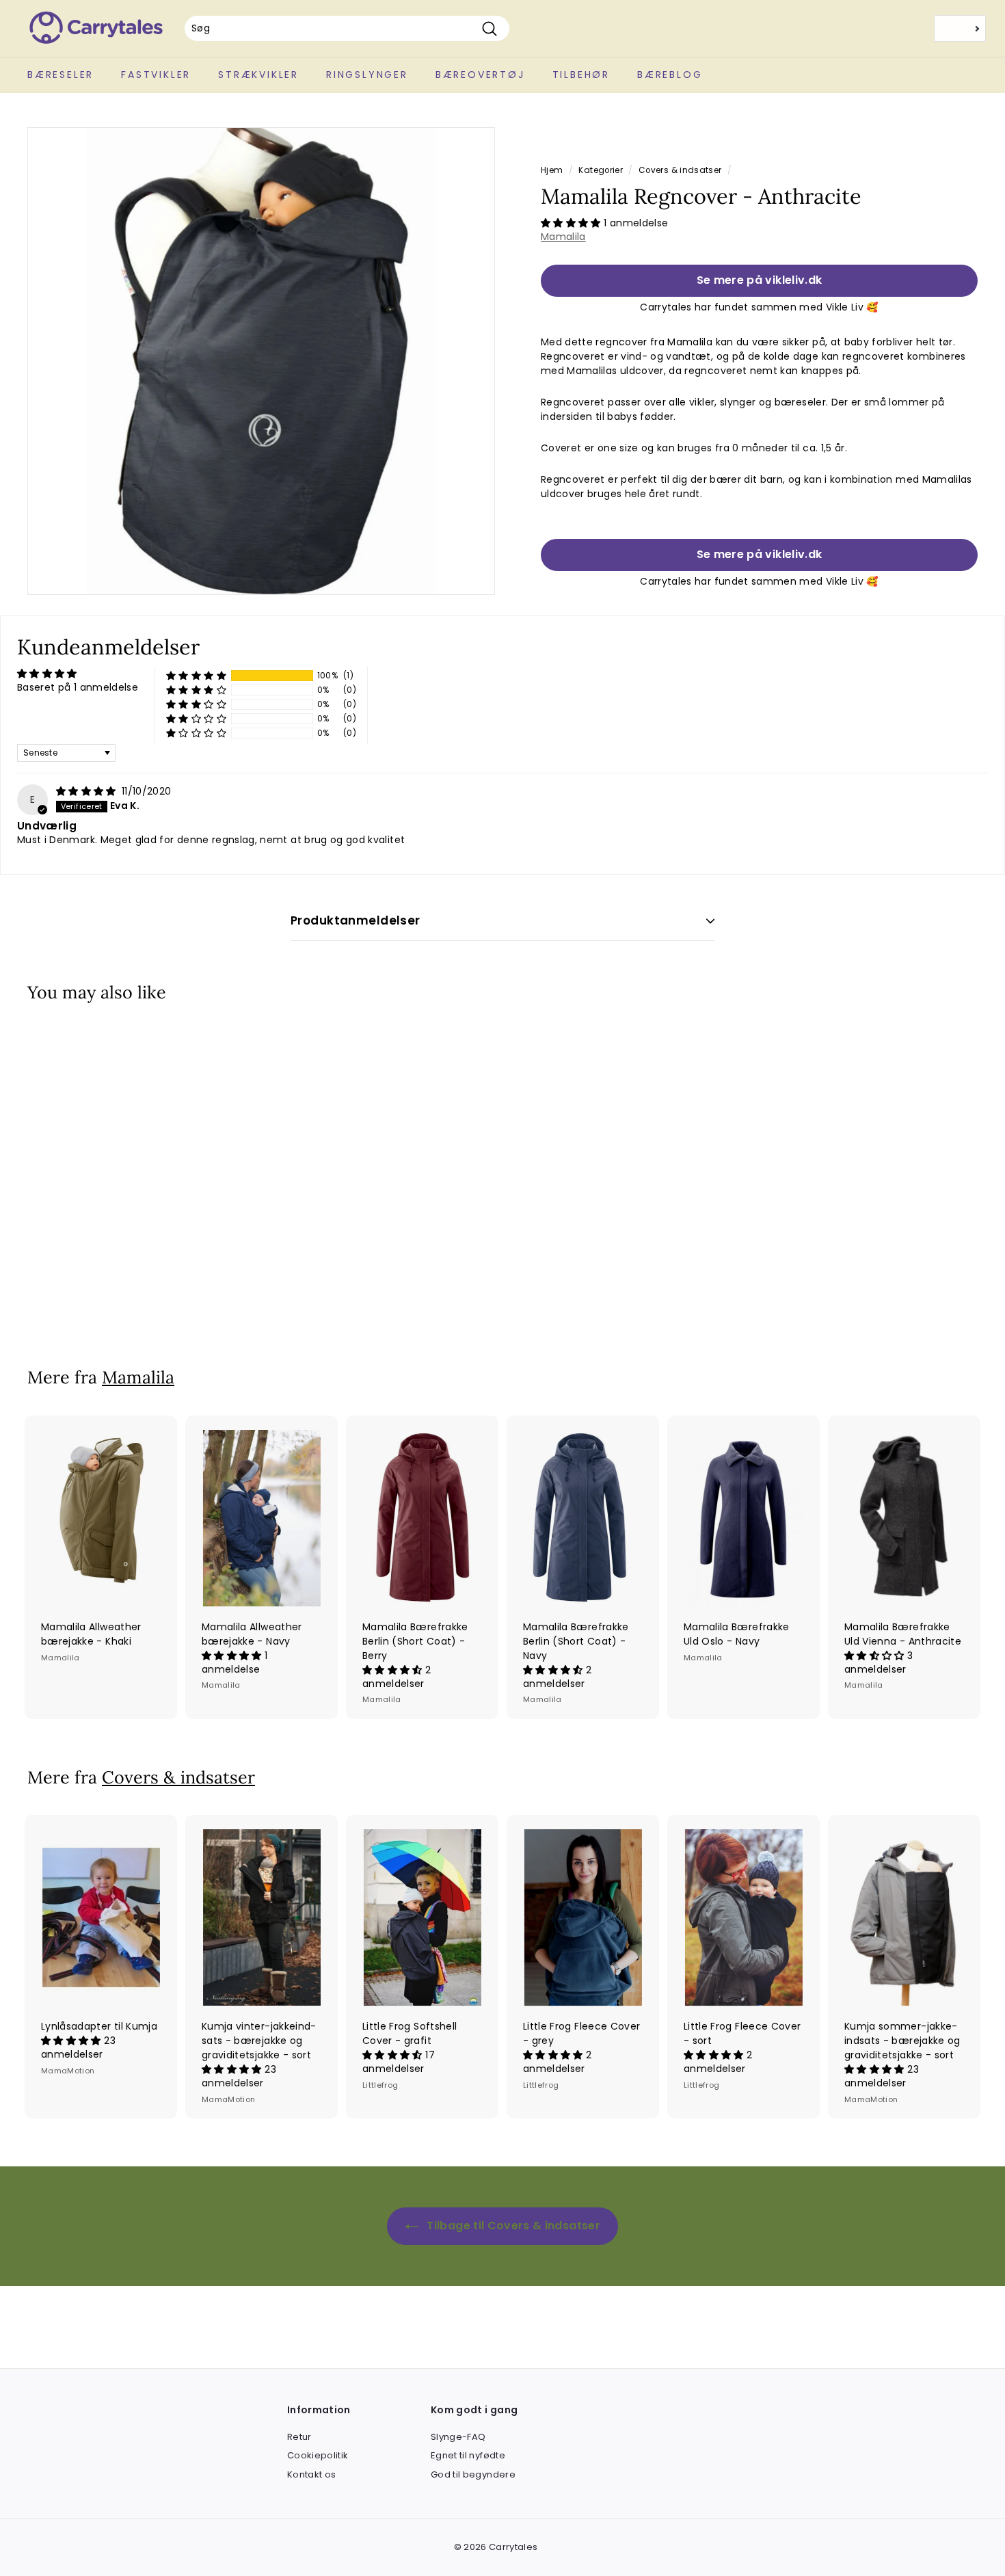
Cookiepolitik (318, 2455)
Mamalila (563, 237)
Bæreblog (670, 75)
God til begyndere (473, 2474)
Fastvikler (156, 75)
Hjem (552, 170)
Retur (299, 2437)
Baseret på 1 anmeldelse (78, 687)
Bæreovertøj (480, 75)
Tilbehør (581, 75)
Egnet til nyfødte (468, 2455)
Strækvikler (258, 75)
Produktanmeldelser (356, 920)
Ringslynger (367, 75)
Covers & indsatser (680, 170)
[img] (88, 791)
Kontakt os (312, 2474)
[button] (572, 223)
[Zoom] (261, 361)
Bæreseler (61, 75)
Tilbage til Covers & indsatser (512, 2226)
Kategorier (601, 170)
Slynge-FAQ (458, 2437)
